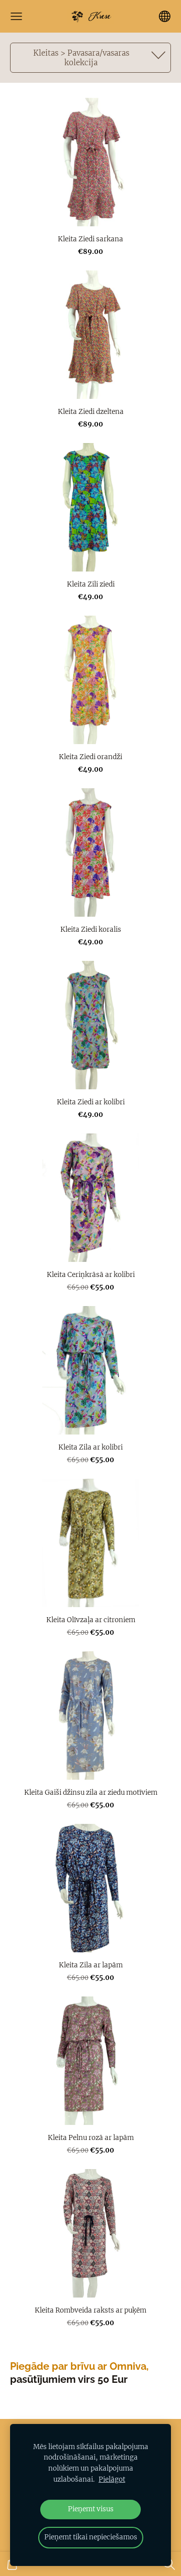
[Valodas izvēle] (165, 16)
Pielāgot (112, 2479)
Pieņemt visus (91, 2509)
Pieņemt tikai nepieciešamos (91, 2537)
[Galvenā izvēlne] (16, 16)
